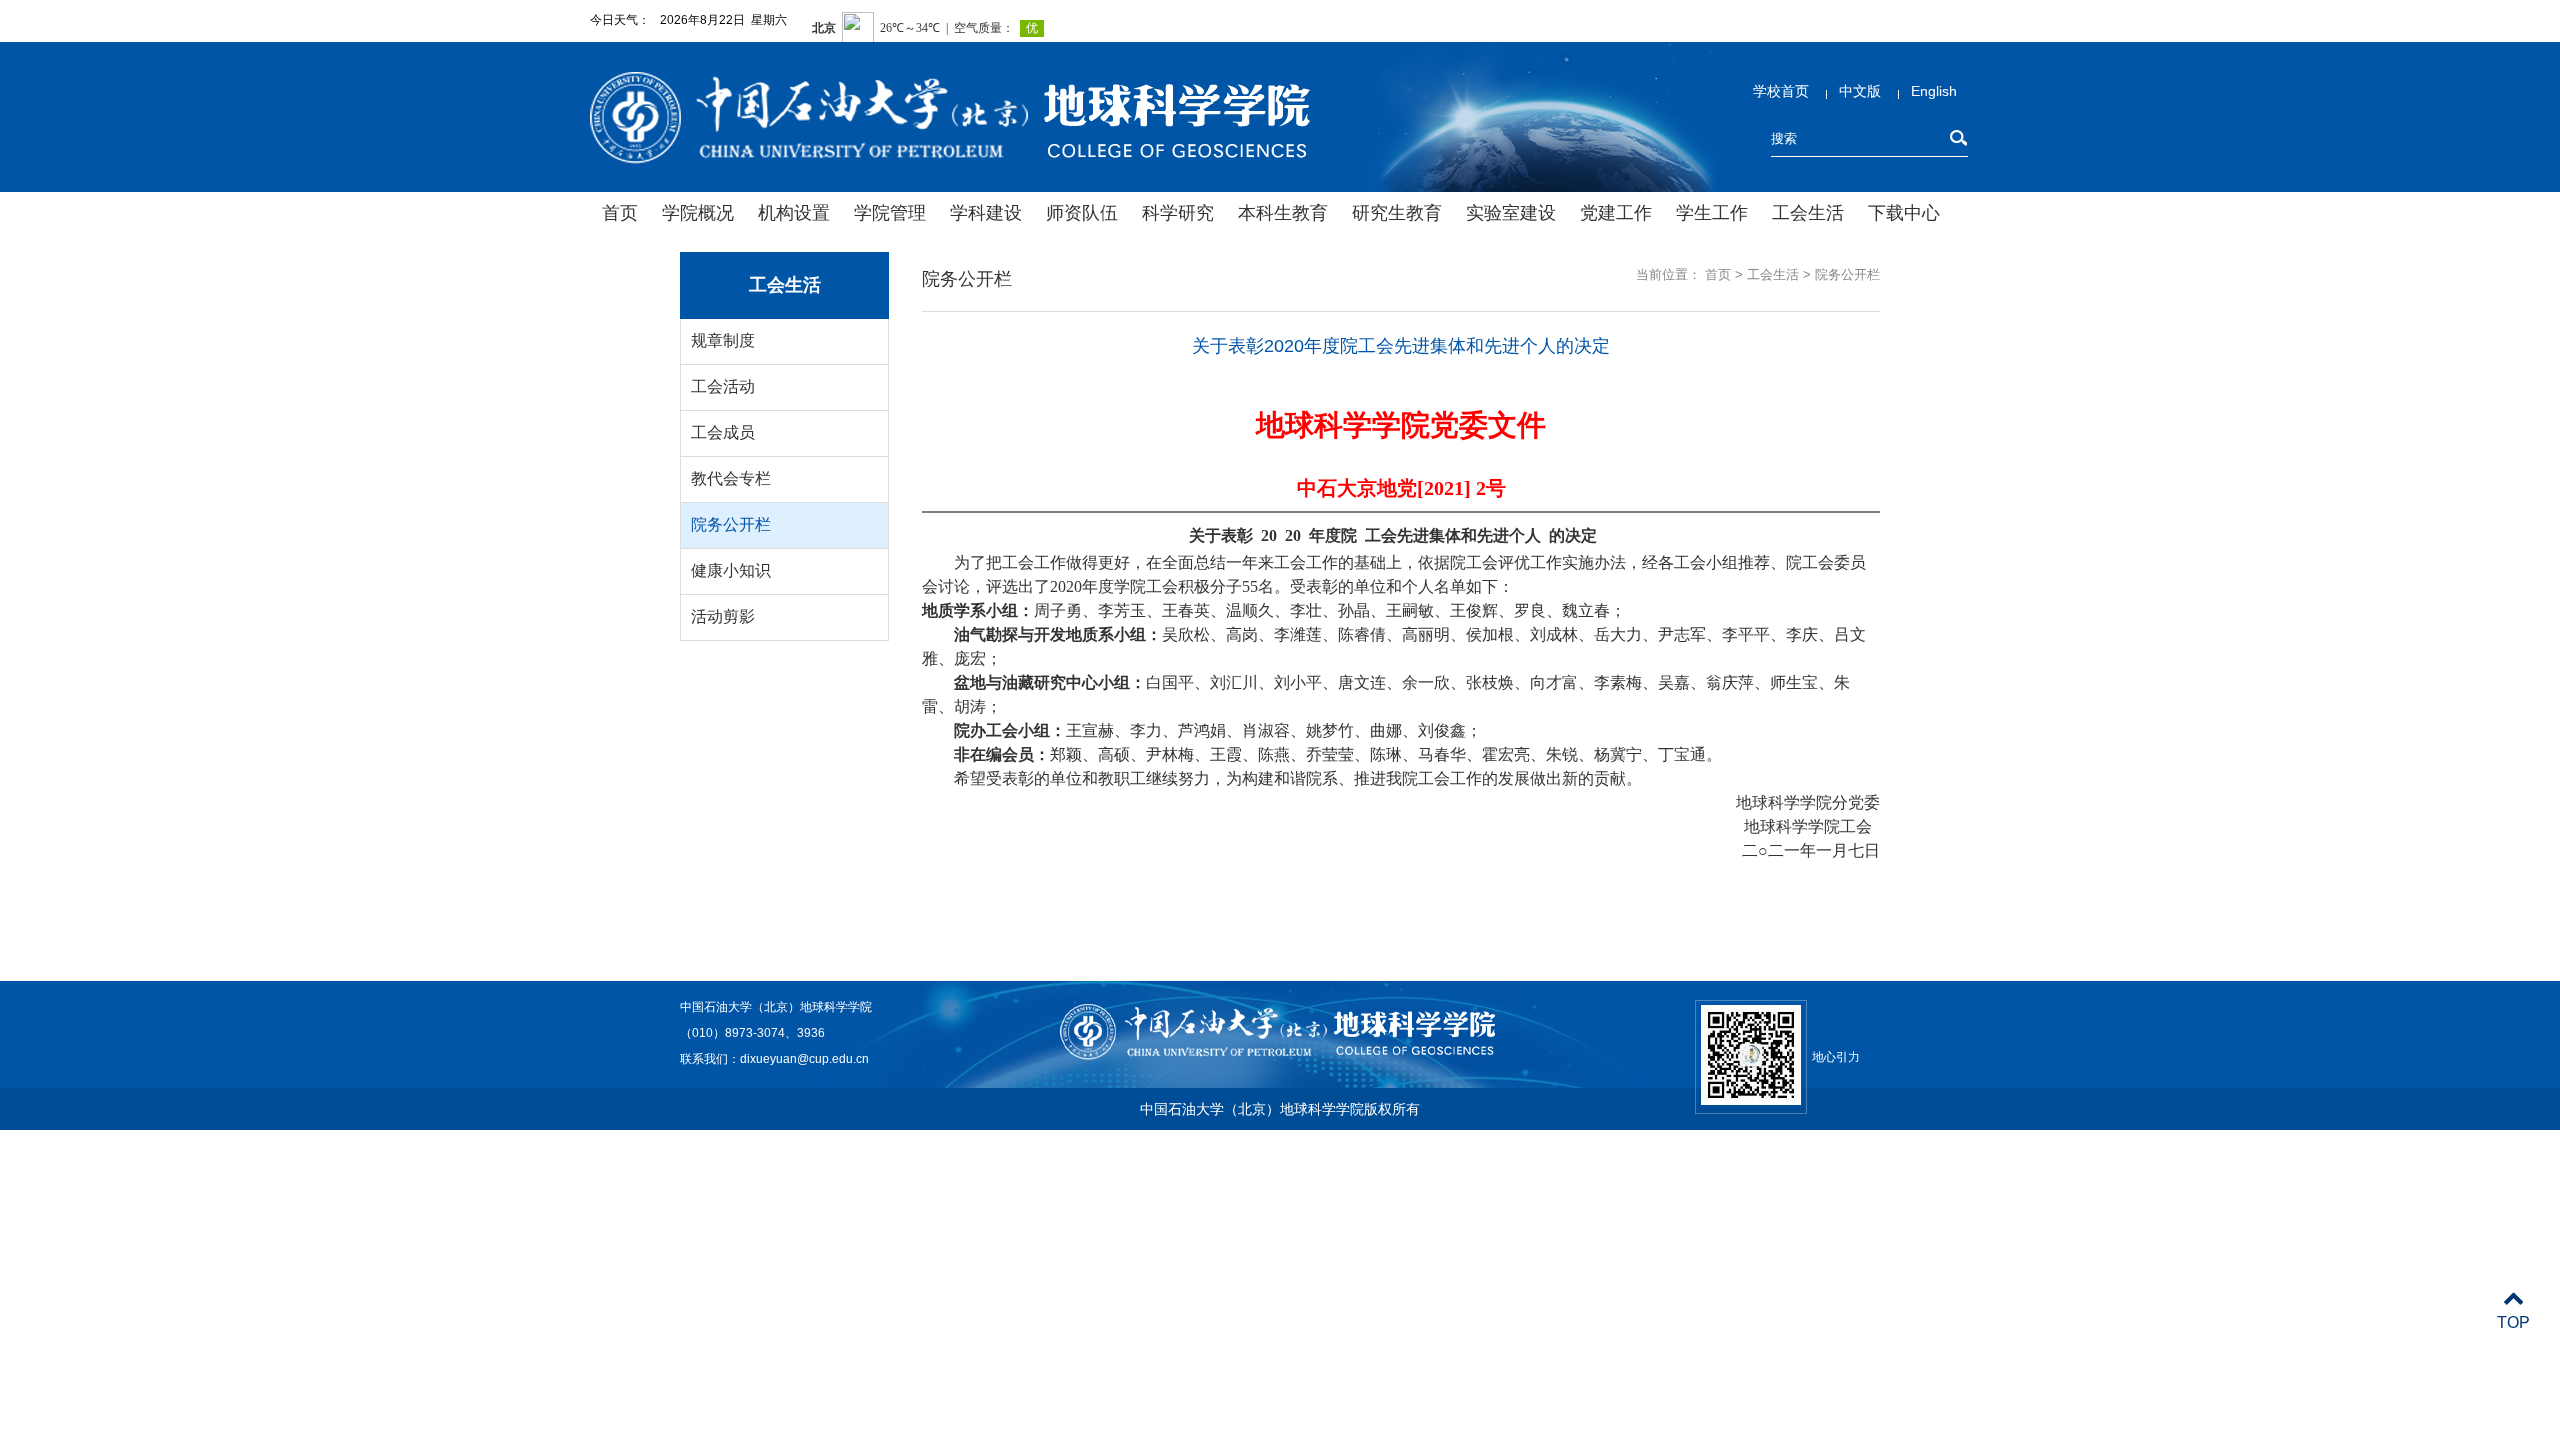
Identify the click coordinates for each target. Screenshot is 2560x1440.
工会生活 (1808, 213)
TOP (2513, 1322)
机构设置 (794, 213)
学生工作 (1712, 213)
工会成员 (723, 432)
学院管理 (890, 213)
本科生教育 (1283, 213)
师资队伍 (1082, 213)
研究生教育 (1397, 213)
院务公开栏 (731, 524)
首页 (620, 213)
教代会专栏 (731, 478)
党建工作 (1616, 213)
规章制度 (723, 340)
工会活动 (723, 386)
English (1934, 91)
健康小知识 (731, 570)
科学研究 (1178, 213)
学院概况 (698, 213)
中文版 (1860, 91)
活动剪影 (723, 616)
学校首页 (1781, 91)
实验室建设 (1511, 213)
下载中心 (1904, 213)
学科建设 (986, 213)
